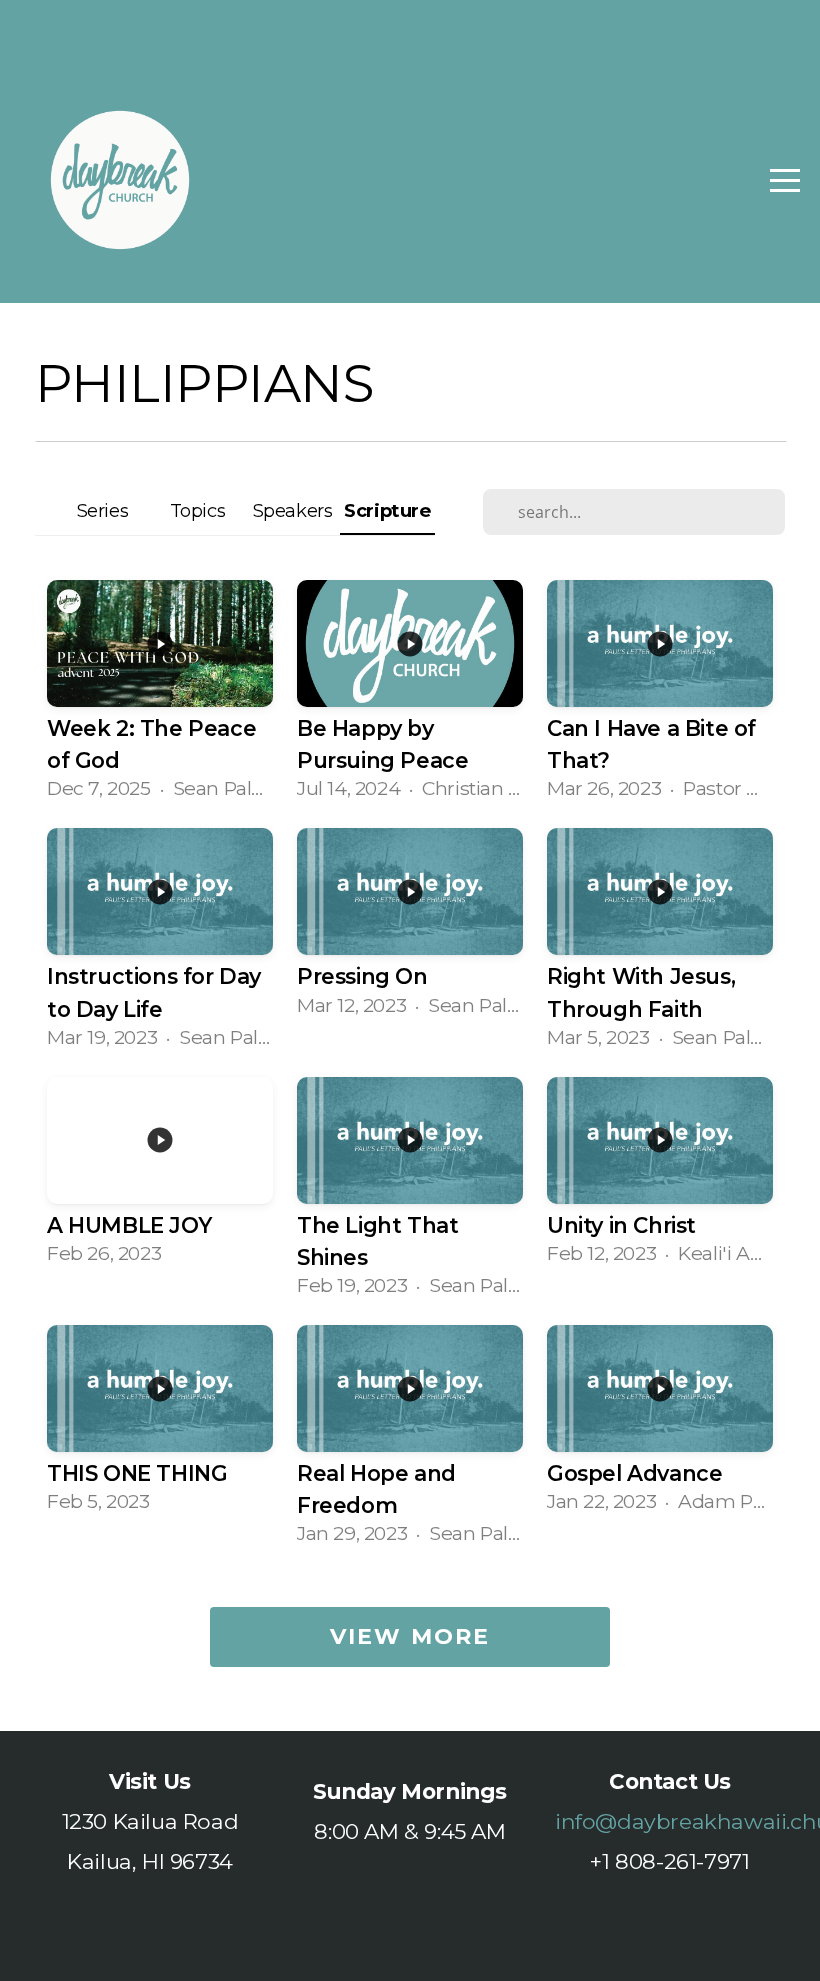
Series (103, 510)
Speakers (293, 510)
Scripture (387, 510)
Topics (198, 510)
